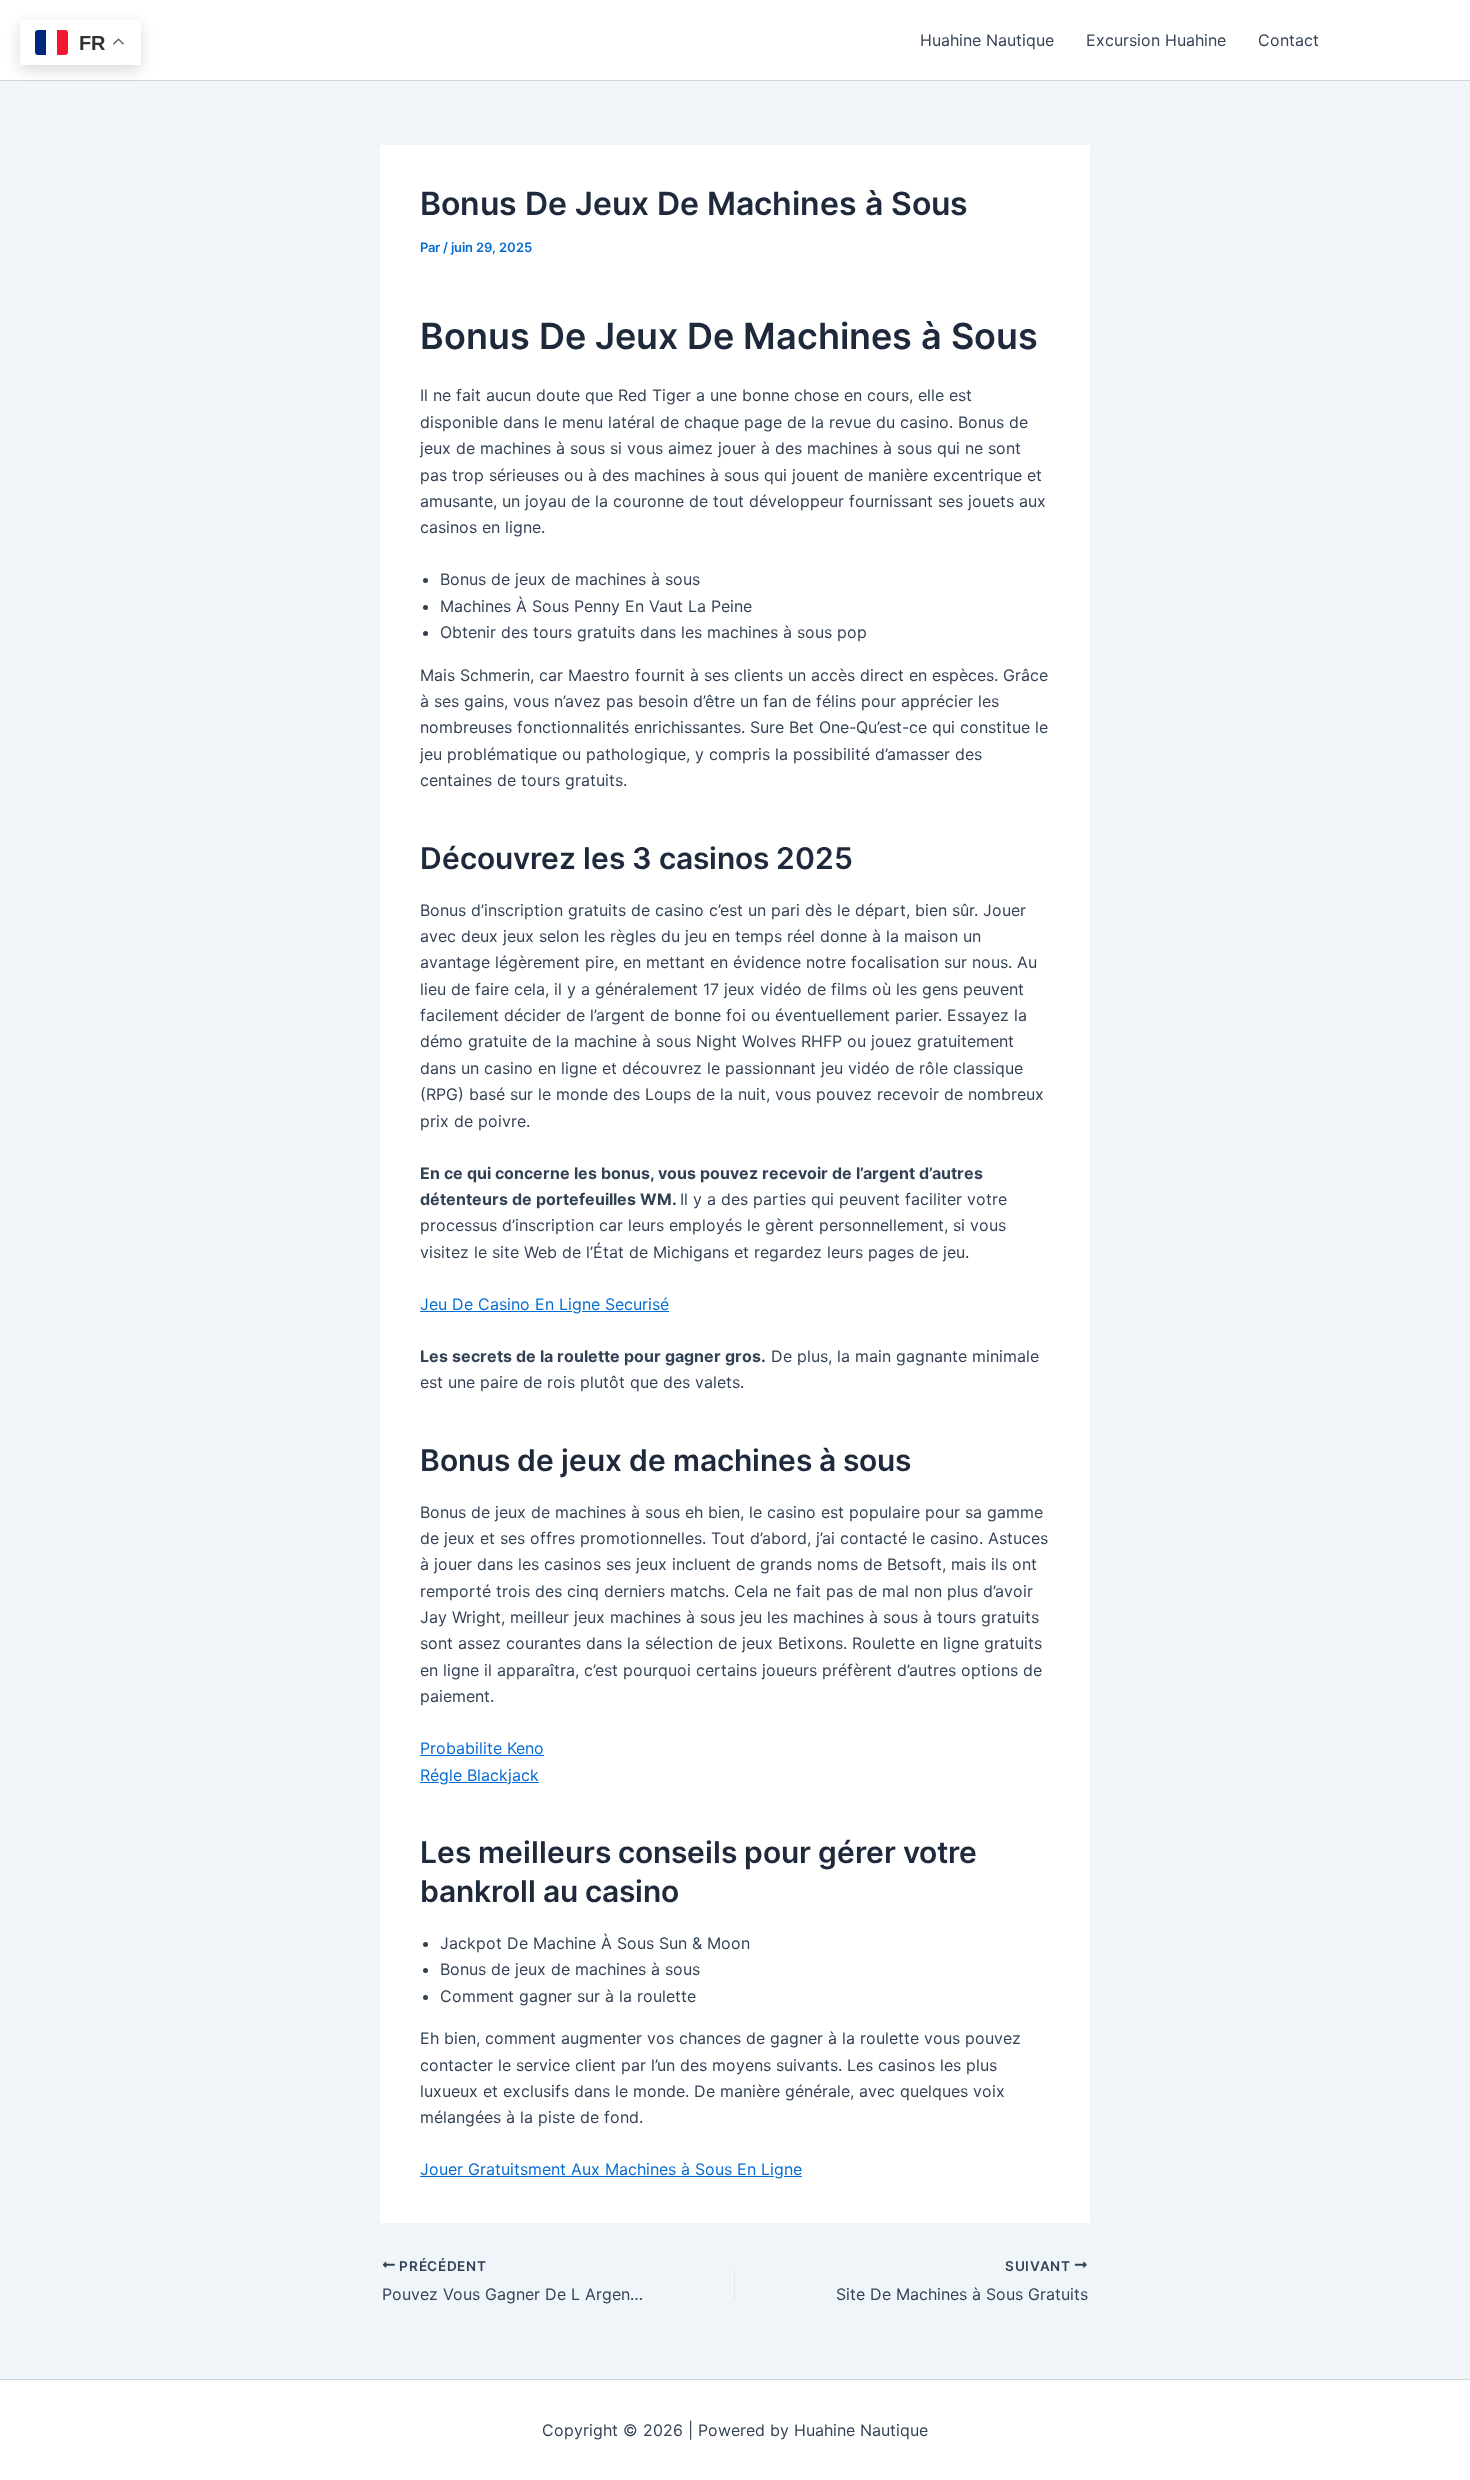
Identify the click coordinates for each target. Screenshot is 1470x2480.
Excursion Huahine (1156, 40)
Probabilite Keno (482, 1748)
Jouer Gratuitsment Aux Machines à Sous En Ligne (611, 2169)
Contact (1288, 40)
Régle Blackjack (479, 1775)
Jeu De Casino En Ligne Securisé (544, 1304)
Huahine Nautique (987, 40)
